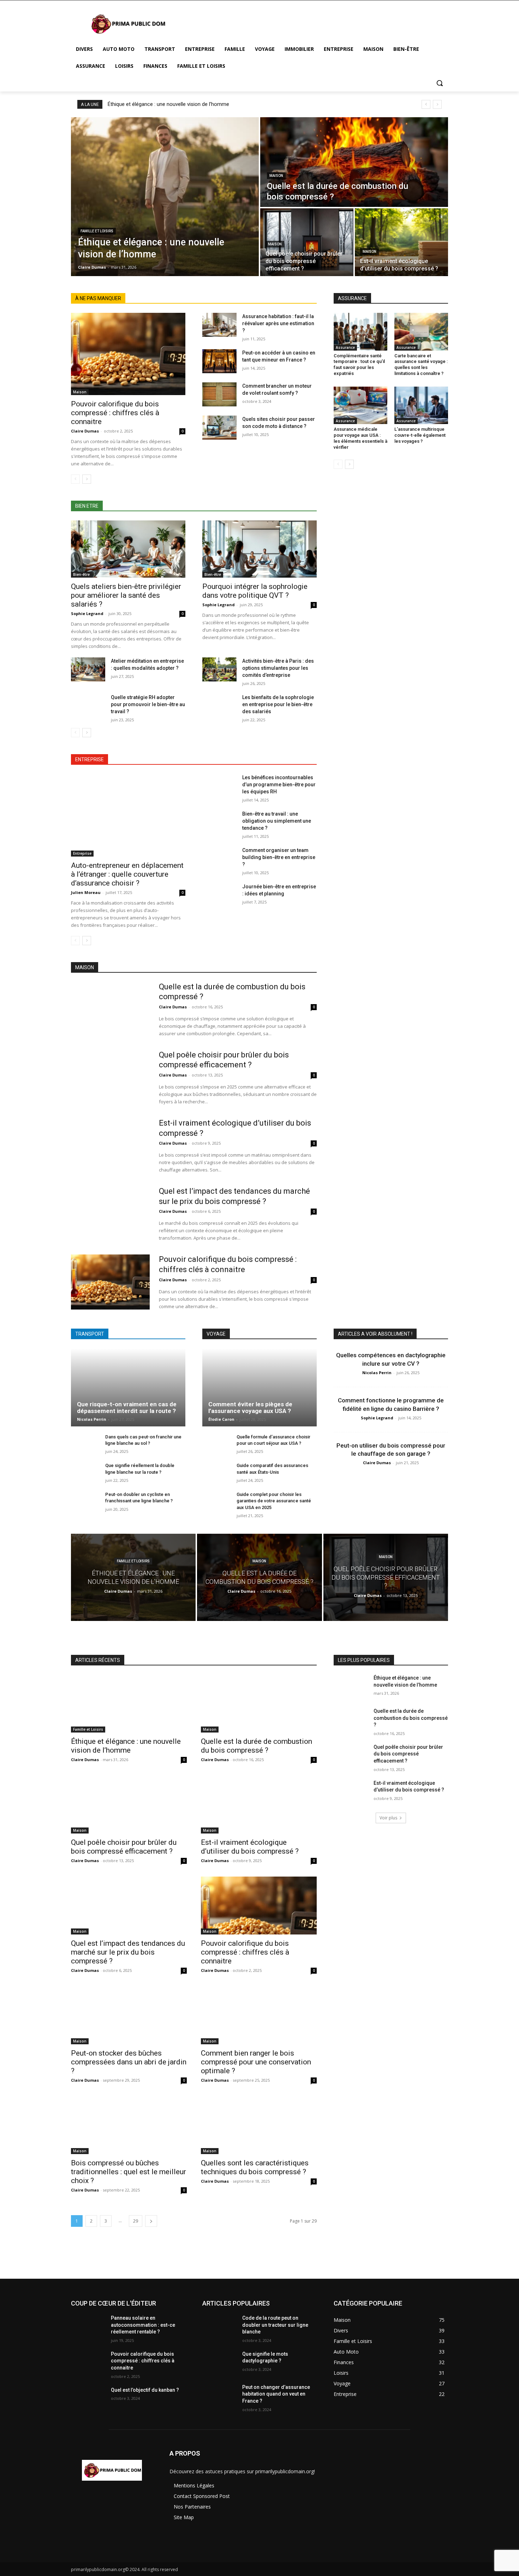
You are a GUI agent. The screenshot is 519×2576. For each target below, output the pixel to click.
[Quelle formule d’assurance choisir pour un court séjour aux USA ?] (217, 1445)
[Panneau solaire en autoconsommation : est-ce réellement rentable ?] (88, 2327)
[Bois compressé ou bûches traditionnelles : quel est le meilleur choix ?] (129, 2125)
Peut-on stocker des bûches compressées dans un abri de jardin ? (129, 2062)
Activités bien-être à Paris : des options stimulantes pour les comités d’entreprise (278, 668)
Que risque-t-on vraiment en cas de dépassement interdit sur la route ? (127, 1408)
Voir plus (388, 1818)
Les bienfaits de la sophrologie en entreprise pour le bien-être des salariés (278, 704)
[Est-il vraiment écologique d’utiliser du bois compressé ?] (401, 242)
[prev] (426, 104)
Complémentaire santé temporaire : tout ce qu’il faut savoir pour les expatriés (359, 365)
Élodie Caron (221, 1419)
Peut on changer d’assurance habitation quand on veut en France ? (276, 2394)
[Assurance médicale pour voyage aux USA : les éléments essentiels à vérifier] (360, 405)
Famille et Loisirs (97, 231)
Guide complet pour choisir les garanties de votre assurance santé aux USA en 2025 (274, 1501)
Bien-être (81, 574)
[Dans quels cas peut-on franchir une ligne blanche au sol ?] (85, 1445)
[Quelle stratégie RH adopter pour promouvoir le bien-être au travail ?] (88, 706)
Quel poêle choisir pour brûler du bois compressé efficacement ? (124, 1847)
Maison (276, 176)
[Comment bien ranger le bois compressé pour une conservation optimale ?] (259, 2015)
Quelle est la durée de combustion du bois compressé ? (256, 1746)
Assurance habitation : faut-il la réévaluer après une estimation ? (278, 323)
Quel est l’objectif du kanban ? (145, 2390)
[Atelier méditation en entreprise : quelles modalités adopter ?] (88, 669)
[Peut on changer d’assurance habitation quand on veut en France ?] (219, 2396)
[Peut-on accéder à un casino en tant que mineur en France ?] (219, 361)
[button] (440, 83)
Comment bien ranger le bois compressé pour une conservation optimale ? (256, 2062)
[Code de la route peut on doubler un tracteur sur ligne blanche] (219, 2327)
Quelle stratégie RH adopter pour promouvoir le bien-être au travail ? (148, 704)
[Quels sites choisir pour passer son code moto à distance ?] (219, 428)
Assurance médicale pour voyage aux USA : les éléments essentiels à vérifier (360, 438)
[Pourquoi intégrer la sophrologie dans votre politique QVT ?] (259, 549)
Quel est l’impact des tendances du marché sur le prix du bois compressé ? (128, 1952)
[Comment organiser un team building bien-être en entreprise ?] (219, 859)
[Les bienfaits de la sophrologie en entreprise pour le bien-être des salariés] (219, 706)
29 (136, 2221)
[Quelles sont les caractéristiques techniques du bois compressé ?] (259, 2125)
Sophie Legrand (87, 613)
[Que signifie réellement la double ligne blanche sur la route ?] (85, 1473)
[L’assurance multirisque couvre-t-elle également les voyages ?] (421, 405)
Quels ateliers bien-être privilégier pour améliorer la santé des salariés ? (126, 595)
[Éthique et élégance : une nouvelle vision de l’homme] (165, 197)
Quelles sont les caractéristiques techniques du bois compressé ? (255, 2167)
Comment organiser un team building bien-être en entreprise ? (279, 857)
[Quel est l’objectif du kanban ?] (88, 2399)
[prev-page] (75, 479)
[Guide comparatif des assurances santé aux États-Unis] (217, 1473)
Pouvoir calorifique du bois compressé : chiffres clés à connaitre (115, 413)
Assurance (345, 347)
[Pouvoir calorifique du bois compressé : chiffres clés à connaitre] (128, 354)
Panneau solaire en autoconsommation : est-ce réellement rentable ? (143, 2325)
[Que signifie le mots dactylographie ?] (219, 2363)
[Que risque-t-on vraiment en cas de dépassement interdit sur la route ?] (128, 1387)
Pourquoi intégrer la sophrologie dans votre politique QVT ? (255, 591)
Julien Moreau (86, 892)
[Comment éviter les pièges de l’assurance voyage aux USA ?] (259, 1387)
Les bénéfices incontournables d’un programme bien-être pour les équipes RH (279, 785)
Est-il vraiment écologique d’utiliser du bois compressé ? (250, 1847)
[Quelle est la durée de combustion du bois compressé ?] (354, 162)
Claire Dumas (85, 431)
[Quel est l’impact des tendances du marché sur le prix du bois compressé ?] (110, 1214)
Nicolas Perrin (92, 1419)
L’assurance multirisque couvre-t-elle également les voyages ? (420, 435)
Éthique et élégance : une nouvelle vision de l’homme (168, 104)
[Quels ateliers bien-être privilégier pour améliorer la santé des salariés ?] (128, 549)
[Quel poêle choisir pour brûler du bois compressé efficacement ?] (307, 242)
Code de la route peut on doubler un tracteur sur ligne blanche (275, 2325)
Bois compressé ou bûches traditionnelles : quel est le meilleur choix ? (129, 2172)
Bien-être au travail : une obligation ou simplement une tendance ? (277, 821)
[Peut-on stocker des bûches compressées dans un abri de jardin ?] (129, 2015)
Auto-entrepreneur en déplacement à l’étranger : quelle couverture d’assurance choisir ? (127, 874)
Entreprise (82, 853)
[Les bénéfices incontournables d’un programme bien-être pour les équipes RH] (219, 786)
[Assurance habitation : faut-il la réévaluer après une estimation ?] (219, 325)
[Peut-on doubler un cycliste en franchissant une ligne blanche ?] (85, 1502)
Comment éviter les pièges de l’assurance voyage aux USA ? (250, 1408)
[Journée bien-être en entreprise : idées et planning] (219, 895)
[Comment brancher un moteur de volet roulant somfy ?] (219, 394)
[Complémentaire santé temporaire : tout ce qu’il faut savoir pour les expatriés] (360, 332)
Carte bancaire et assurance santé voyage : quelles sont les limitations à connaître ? (421, 365)
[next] (437, 104)
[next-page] (87, 479)
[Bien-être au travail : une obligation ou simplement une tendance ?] (219, 822)
